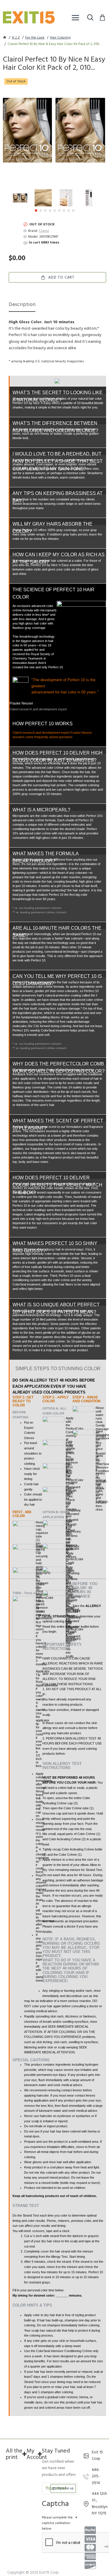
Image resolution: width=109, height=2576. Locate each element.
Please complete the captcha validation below (57, 2523)
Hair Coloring (60, 38)
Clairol (44, 231)
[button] (36, 211)
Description (22, 305)
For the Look (35, 38)
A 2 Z (16, 38)
